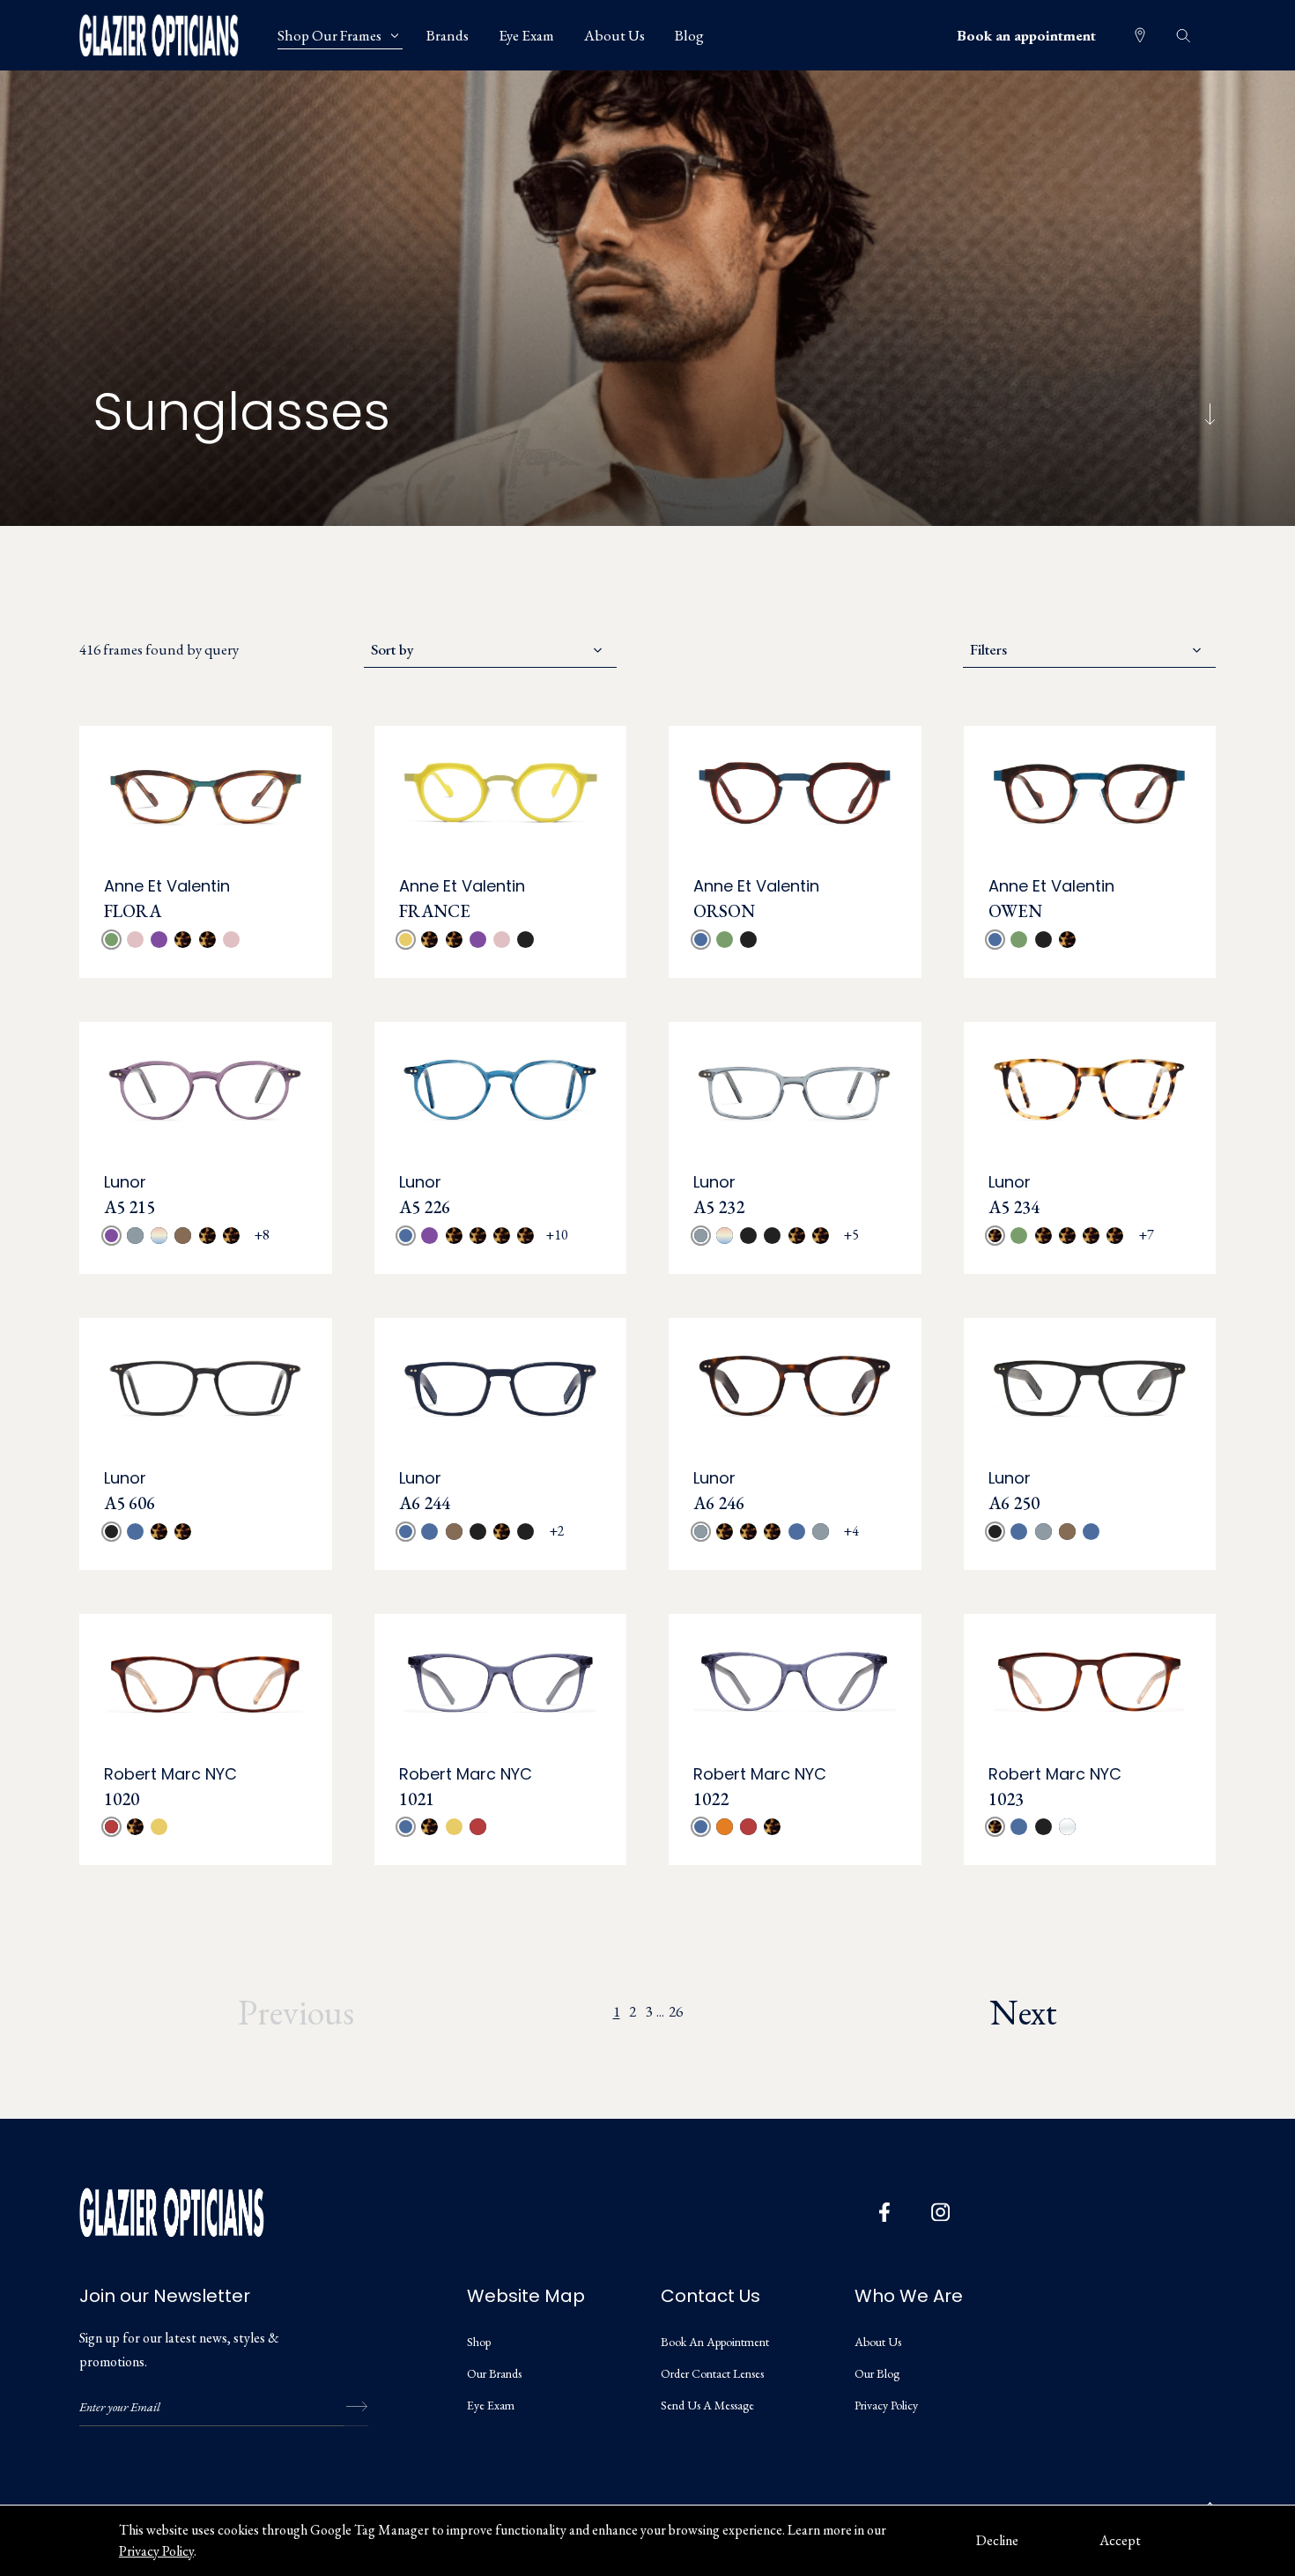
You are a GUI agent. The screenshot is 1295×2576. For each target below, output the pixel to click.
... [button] (660, 2012)
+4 (851, 1531)
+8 (262, 1235)
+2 (557, 1531)
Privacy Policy (156, 2551)
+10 (557, 1235)
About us (878, 2342)
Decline (997, 2540)
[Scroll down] (1210, 415)
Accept (1120, 2540)
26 (676, 2011)
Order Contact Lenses (712, 2373)
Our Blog (877, 2373)
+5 (851, 1235)
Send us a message (707, 2405)
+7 (1146, 1235)
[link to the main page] (172, 35)
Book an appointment (1026, 35)
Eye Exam (491, 2405)
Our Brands (494, 2373)
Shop (479, 2342)
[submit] (356, 2407)
